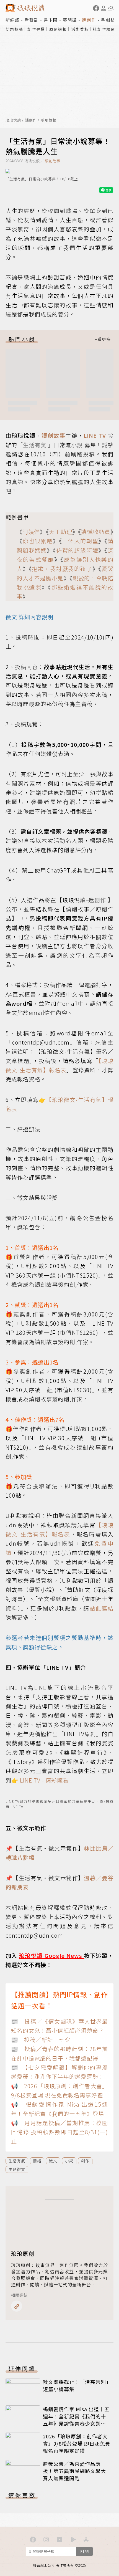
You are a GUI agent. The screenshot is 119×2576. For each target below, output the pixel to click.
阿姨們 (31, 532)
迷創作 (89, 20)
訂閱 (84, 2551)
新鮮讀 (13, 20)
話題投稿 (14, 29)
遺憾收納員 (96, 532)
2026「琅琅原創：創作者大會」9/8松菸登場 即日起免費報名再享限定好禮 (77, 2443)
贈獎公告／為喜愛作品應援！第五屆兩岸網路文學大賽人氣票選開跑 (74, 2471)
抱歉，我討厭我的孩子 (62, 569)
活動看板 (80, 29)
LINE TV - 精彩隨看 (44, 1780)
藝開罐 (70, 20)
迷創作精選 (104, 29)
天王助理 (61, 532)
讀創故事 (53, 161)
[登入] (104, 8)
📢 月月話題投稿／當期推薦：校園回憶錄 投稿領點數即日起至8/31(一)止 (59, 2132)
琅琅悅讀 (13, 120)
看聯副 (32, 20)
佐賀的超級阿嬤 (77, 550)
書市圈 (51, 20)
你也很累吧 (38, 541)
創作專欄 (36, 29)
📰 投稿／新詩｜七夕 (41, 2040)
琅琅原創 (23, 2253)
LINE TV (95, 435)
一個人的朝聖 (80, 541)
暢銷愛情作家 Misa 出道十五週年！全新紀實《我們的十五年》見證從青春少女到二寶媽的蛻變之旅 (76, 2420)
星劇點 (108, 20)
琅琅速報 (49, 120)
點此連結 (101, 1608)
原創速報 (58, 29)
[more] (103, 339)
